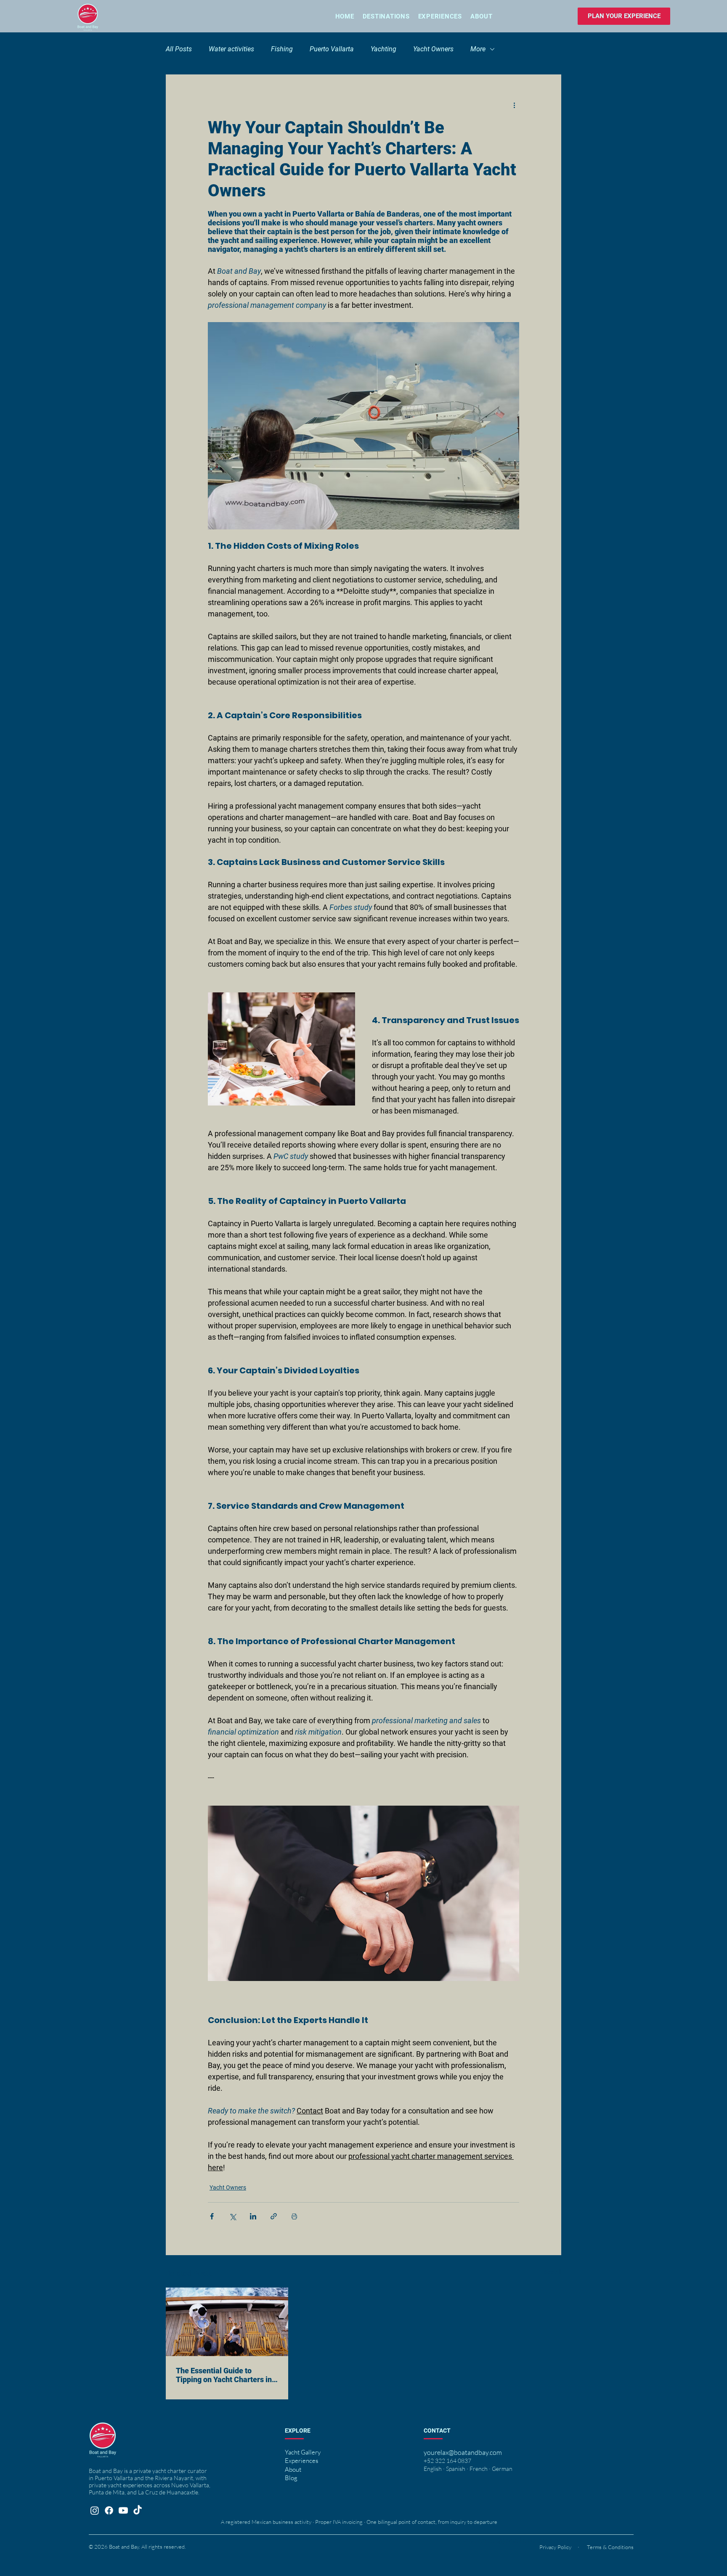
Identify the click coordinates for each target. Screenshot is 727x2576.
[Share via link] (274, 2216)
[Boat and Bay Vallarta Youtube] (123, 2510)
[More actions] (514, 105)
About (293, 2469)
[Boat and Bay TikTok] (138, 2510)
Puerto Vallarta (332, 49)
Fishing (282, 49)
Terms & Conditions (610, 2547)
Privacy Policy (556, 2547)
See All (553, 2272)
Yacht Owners (433, 49)
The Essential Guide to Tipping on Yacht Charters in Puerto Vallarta (224, 2375)
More (478, 49)
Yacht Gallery (303, 2452)
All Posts (179, 49)
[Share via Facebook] (212, 2216)
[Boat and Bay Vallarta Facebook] (109, 2510)
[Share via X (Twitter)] (232, 2216)
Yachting (383, 49)
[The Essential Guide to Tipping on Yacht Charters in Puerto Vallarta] (227, 2322)
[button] (440, 16)
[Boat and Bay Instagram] (95, 2510)
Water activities (231, 49)
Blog (292, 2478)
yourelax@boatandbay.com (463, 2452)
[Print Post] (294, 2216)
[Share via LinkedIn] (253, 2216)
